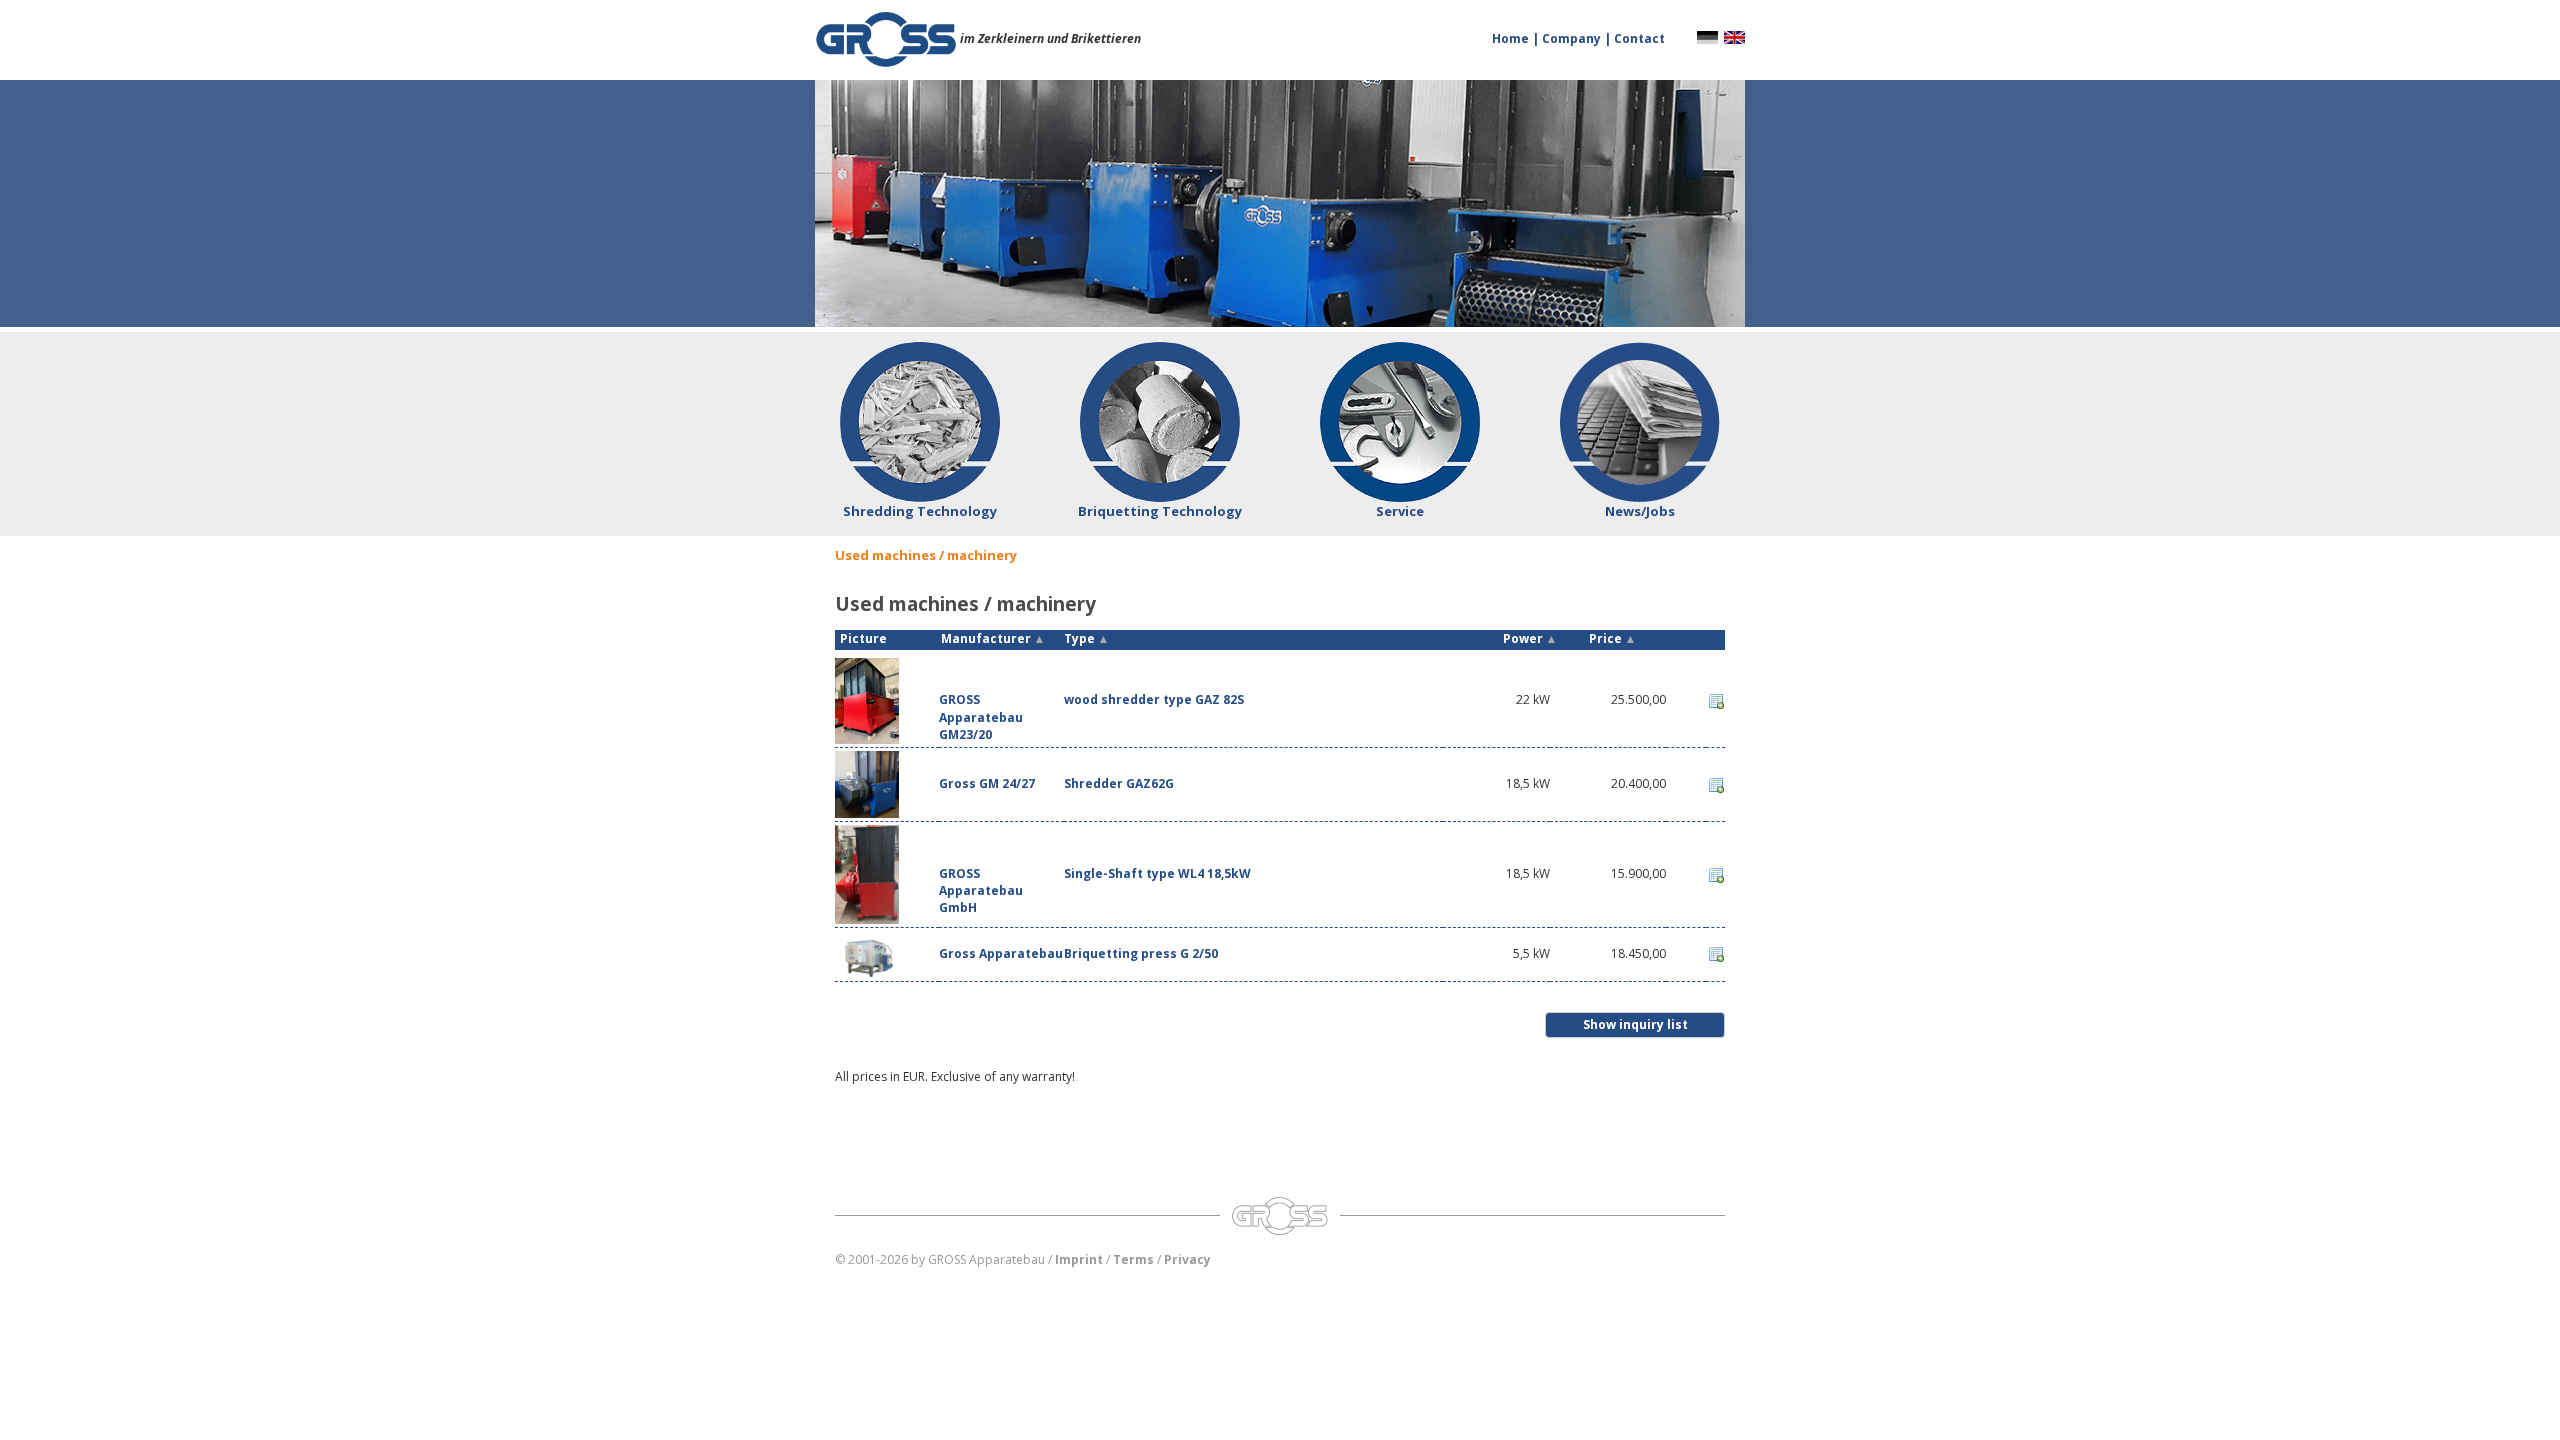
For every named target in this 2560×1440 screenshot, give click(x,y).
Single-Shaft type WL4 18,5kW (1157, 873)
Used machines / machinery (926, 555)
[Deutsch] (1707, 36)
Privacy (1187, 1259)
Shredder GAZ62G (1119, 783)
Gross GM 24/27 (987, 783)
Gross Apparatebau (1001, 953)
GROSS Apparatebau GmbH (981, 890)
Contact (1639, 38)
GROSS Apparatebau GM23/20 (981, 716)
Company (1573, 38)
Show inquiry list (1635, 1024)
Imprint (1079, 1259)
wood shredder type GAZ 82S (1154, 699)
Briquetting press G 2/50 (1141, 953)
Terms (1133, 1259)
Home (1512, 38)
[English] (1734, 36)
